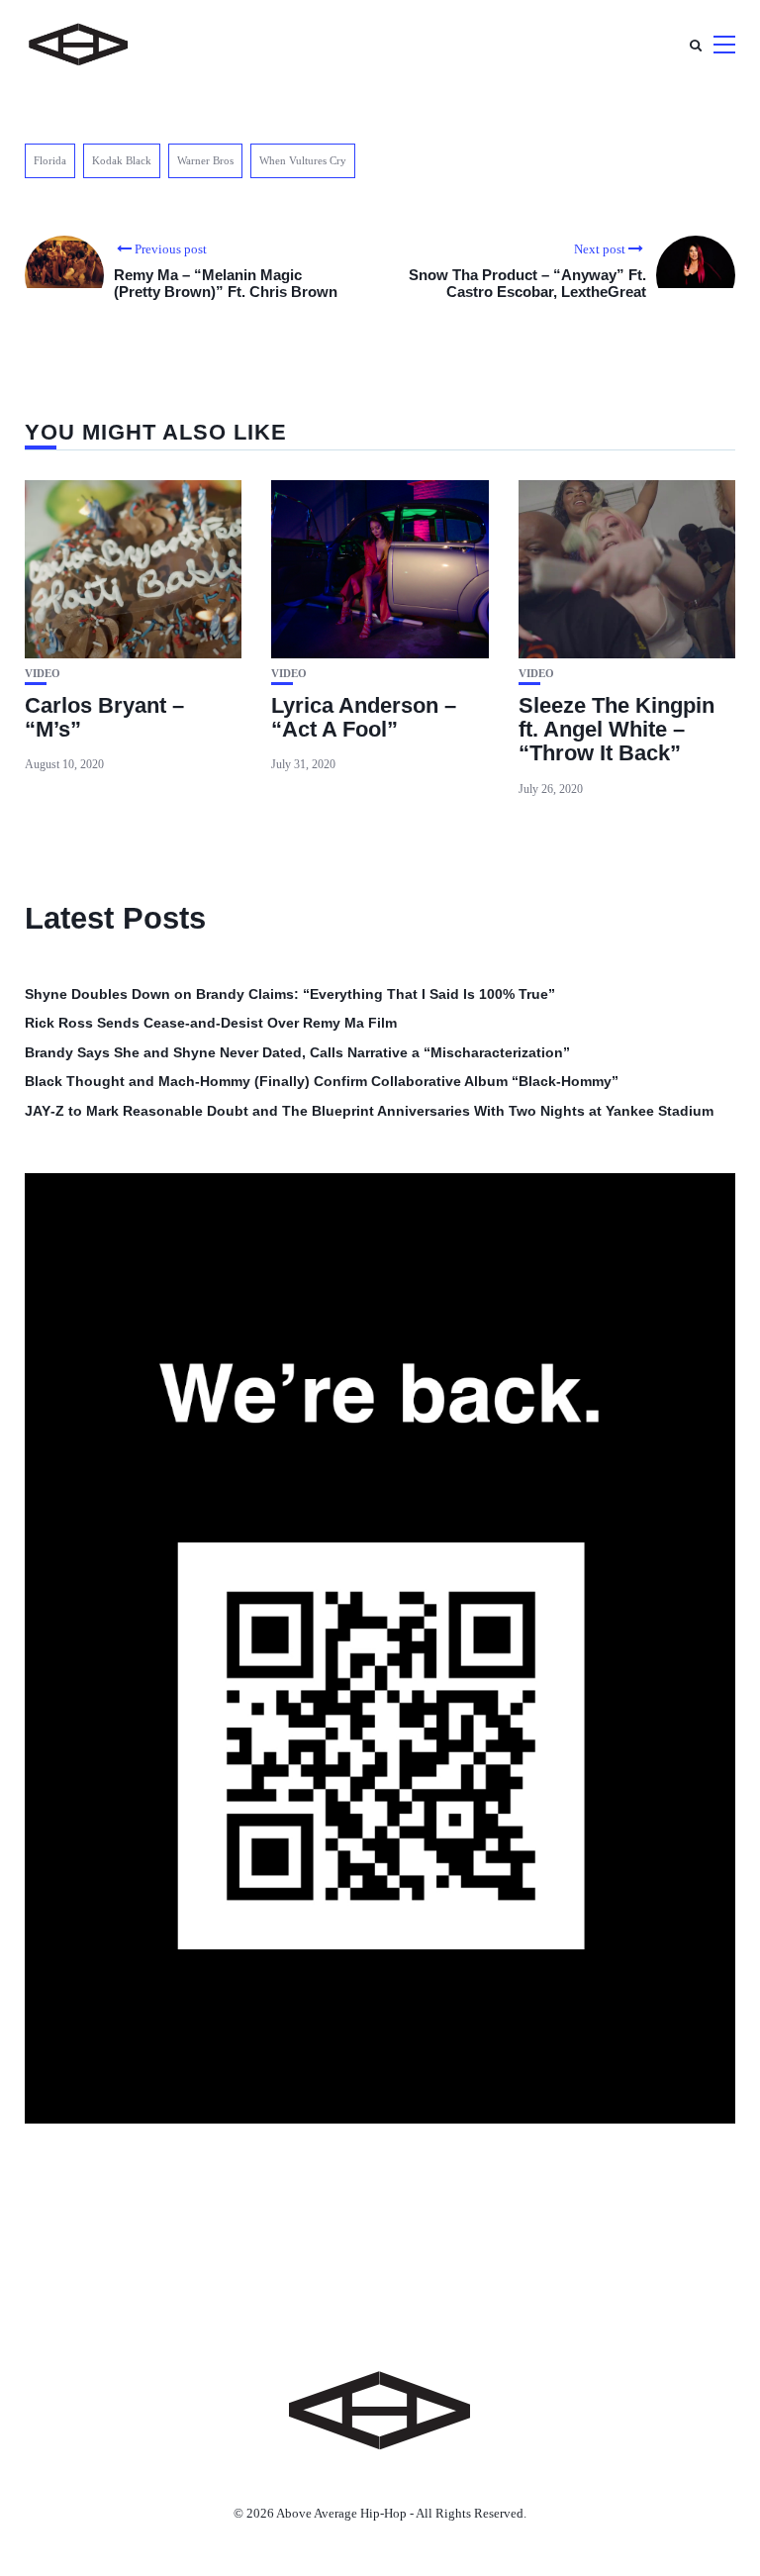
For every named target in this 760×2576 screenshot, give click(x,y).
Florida (50, 160)
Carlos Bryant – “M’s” (104, 717)
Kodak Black (122, 160)
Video (43, 674)
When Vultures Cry (303, 160)
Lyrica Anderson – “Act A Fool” (364, 717)
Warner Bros (205, 160)
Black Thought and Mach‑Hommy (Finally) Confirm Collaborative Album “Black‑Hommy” (322, 1081)
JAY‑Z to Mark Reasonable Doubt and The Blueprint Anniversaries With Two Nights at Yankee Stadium (369, 1111)
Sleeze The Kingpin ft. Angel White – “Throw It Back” (617, 729)
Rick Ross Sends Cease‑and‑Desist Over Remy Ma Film (211, 1023)
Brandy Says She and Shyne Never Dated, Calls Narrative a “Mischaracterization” (297, 1052)
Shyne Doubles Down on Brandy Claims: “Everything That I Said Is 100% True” (290, 994)
